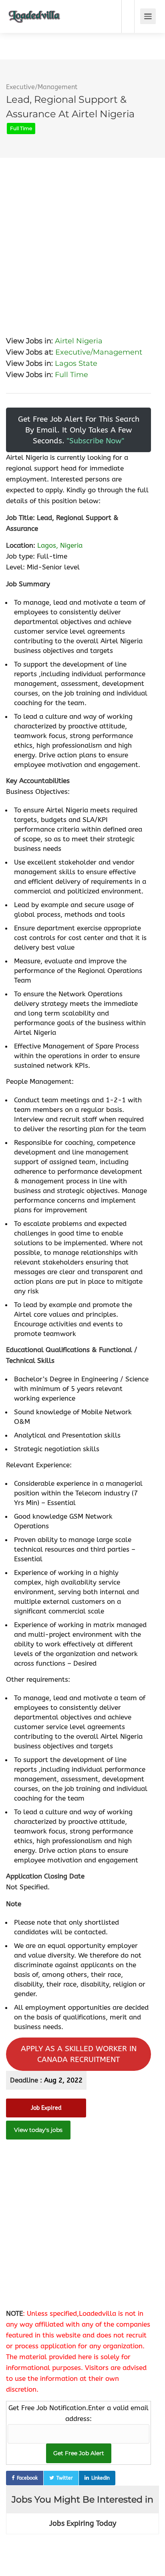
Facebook (27, 2478)
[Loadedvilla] (34, 11)
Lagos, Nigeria (60, 545)
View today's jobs (38, 2130)
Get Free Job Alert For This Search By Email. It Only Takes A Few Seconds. (79, 430)
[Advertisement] (82, 241)
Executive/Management (42, 87)
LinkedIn (101, 2478)
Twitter (65, 2478)
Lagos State (76, 363)
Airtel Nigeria (79, 341)
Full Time (71, 375)
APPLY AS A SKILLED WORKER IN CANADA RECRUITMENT (79, 2054)
